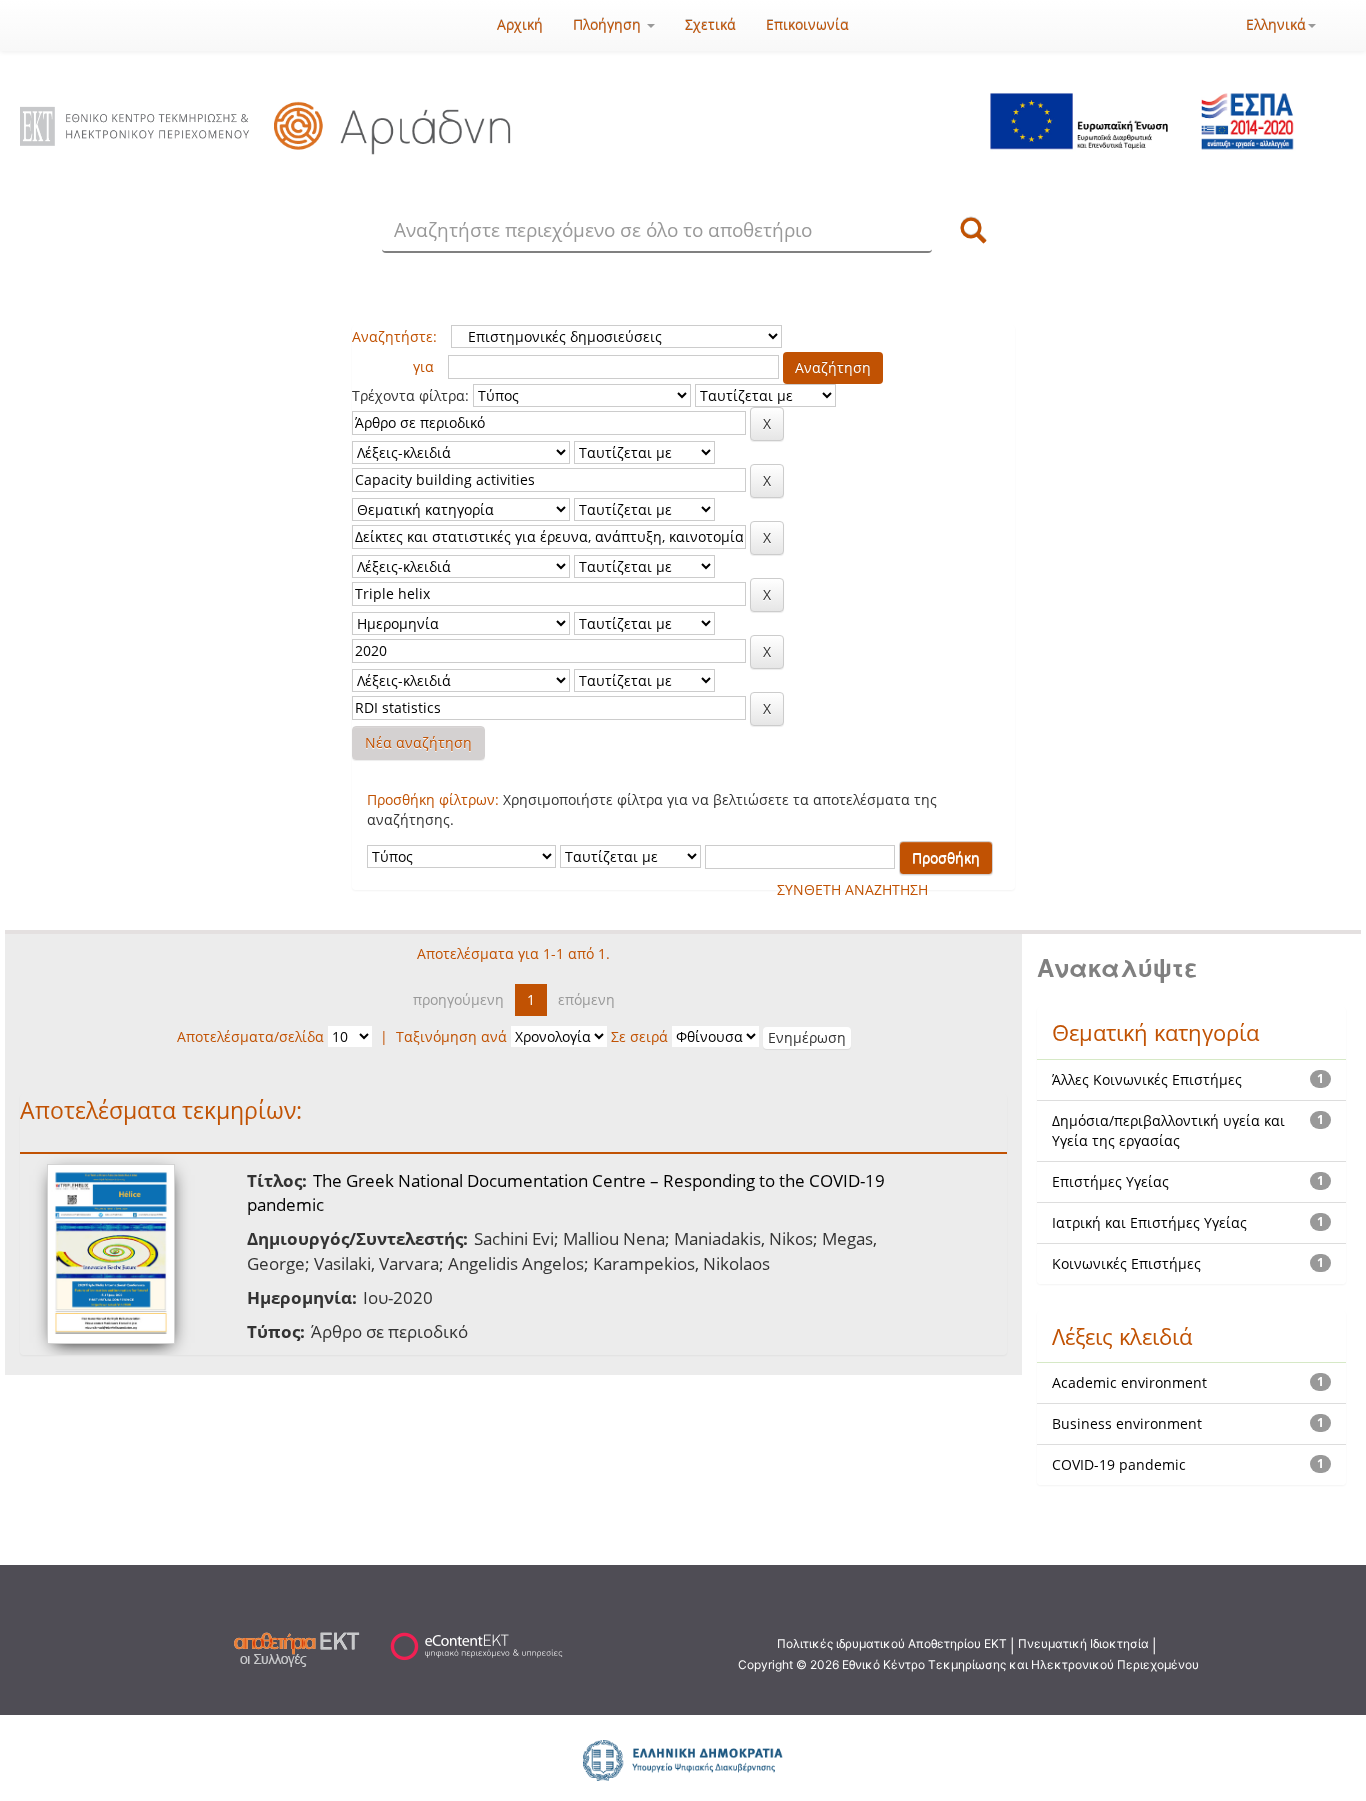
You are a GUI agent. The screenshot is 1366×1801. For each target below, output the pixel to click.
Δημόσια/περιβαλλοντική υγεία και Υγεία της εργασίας (1168, 1130)
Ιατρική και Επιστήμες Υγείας (1149, 1222)
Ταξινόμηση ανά (451, 1036)
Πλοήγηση (609, 24)
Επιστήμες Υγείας (1110, 1181)
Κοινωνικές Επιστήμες (1126, 1263)
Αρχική (520, 24)
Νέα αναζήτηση (418, 742)
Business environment (1127, 1423)
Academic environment (1129, 1382)
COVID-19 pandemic (1119, 1464)
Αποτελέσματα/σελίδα (250, 1036)
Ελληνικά (1276, 24)
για (423, 366)
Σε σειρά (639, 1036)
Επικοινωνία (807, 24)
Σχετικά (710, 24)
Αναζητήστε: (394, 336)
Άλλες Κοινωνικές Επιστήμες (1147, 1079)
